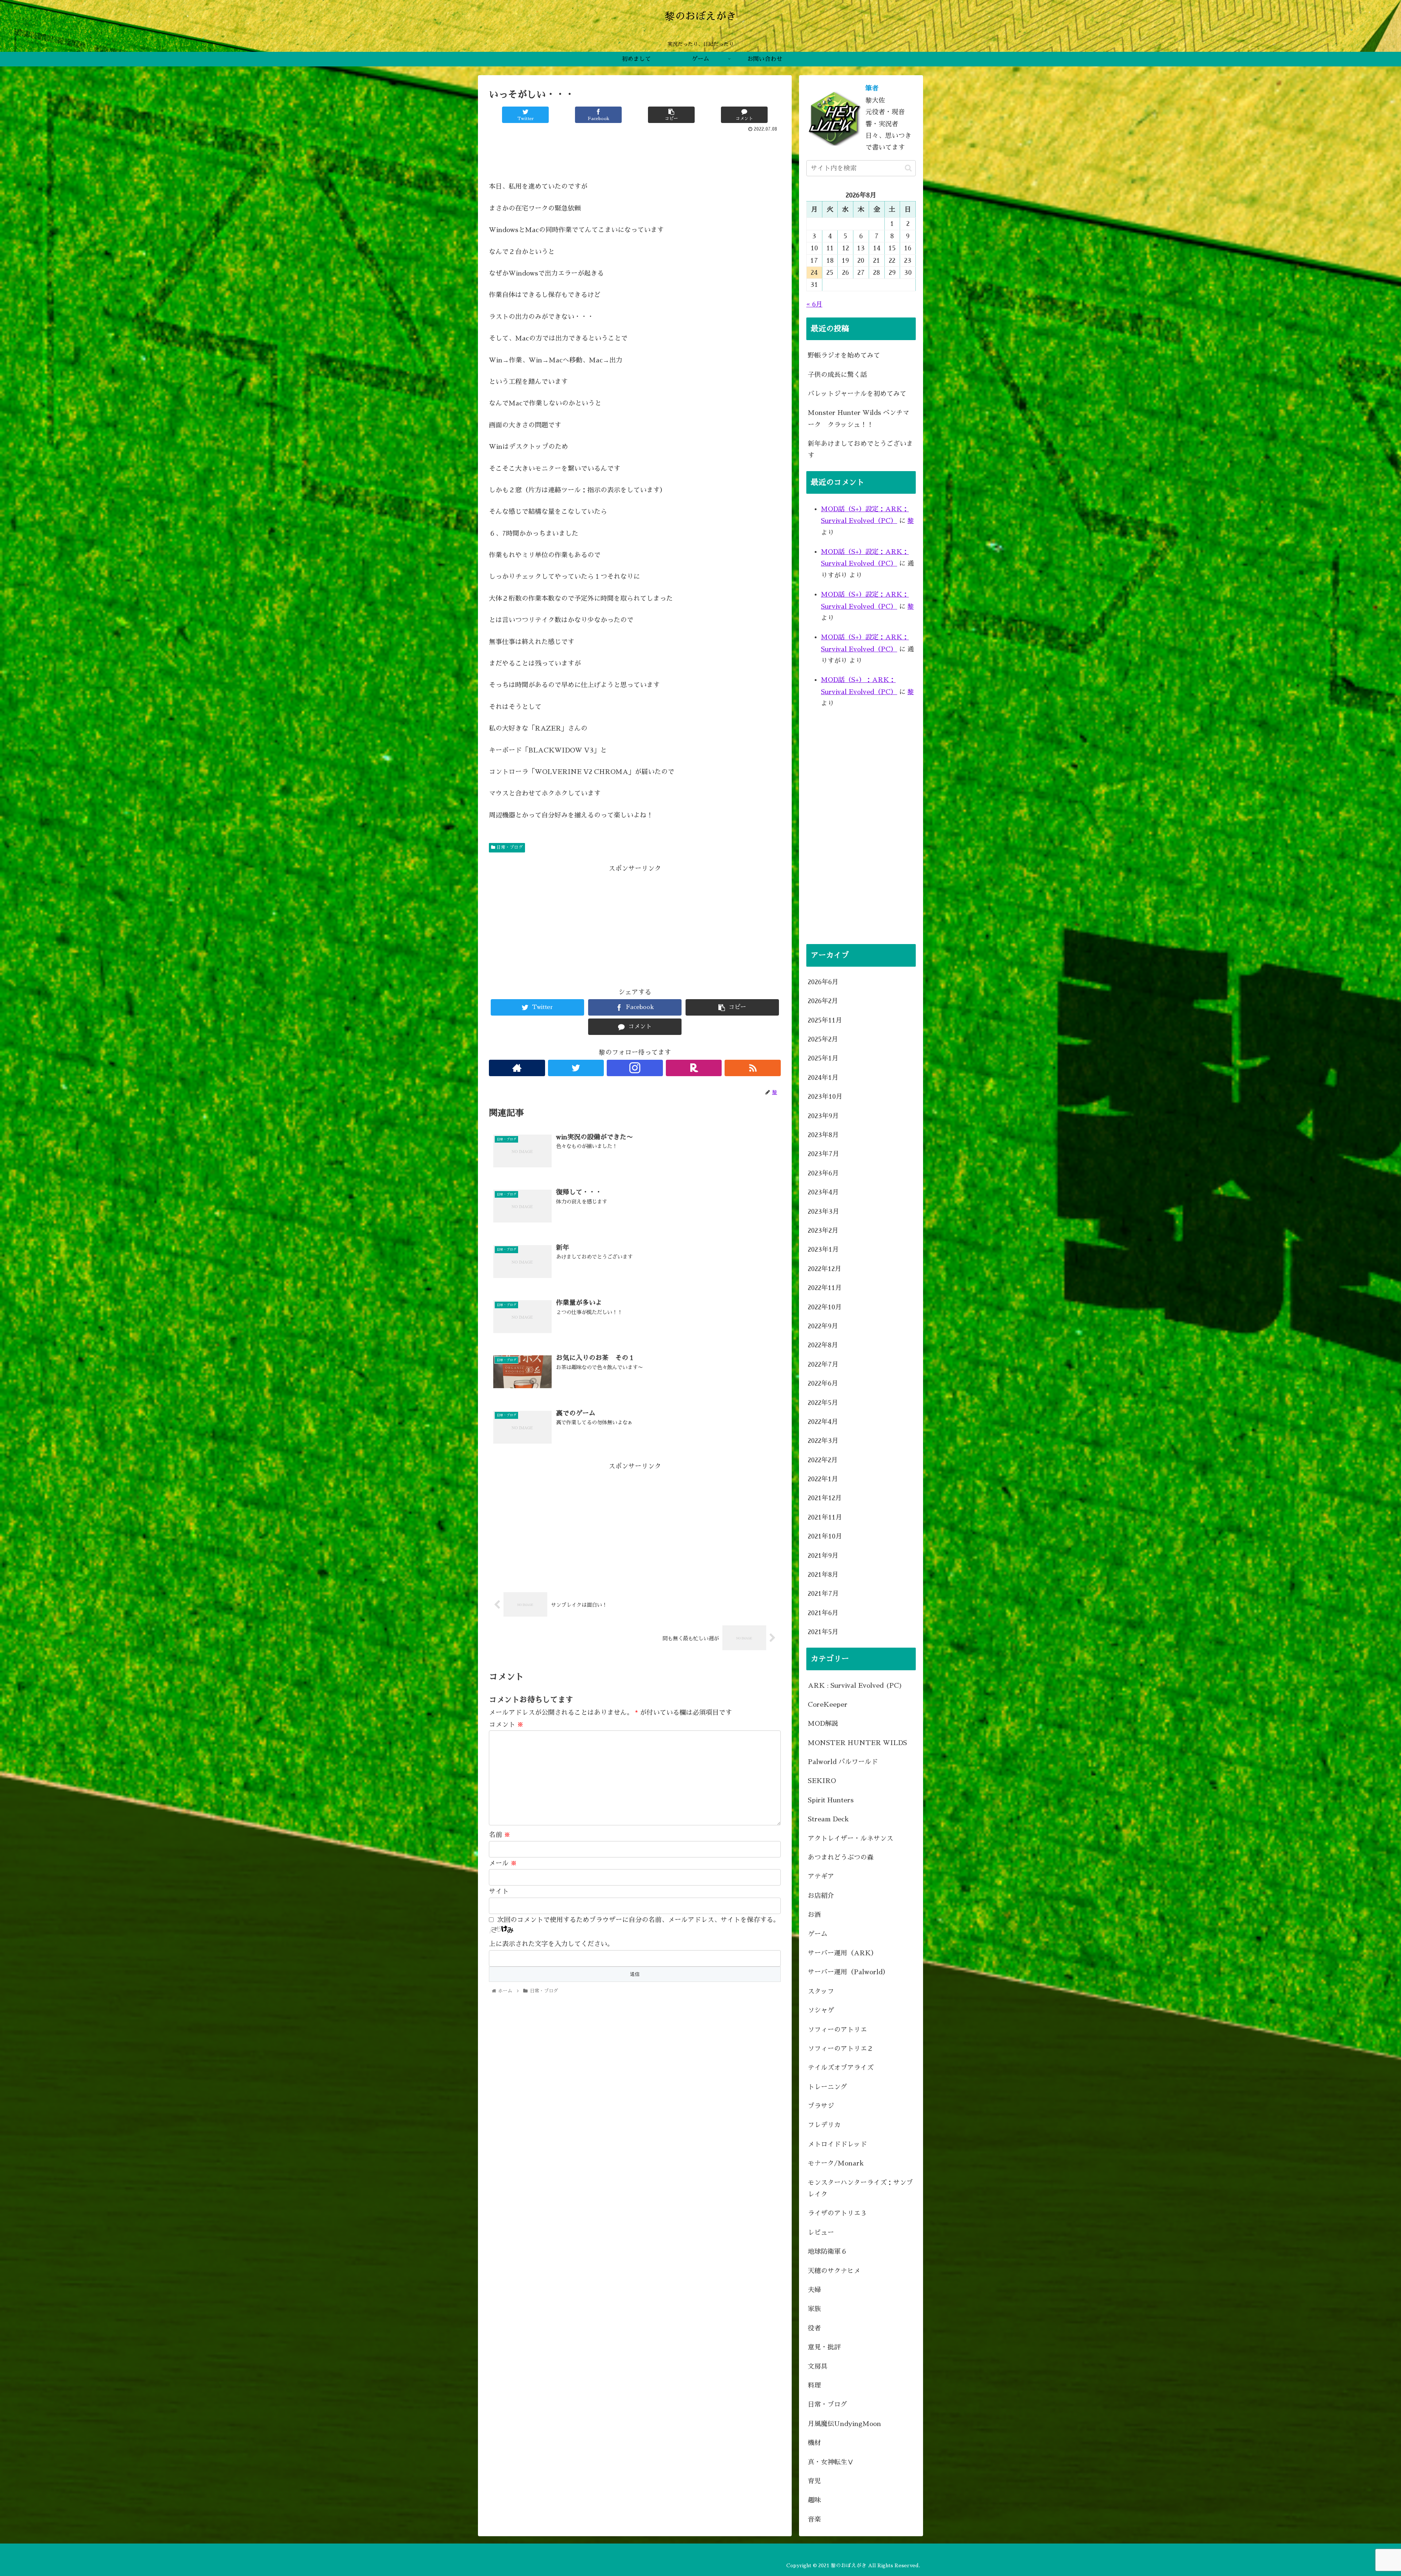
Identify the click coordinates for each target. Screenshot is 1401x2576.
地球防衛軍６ (827, 2252)
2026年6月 (823, 982)
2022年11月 (825, 1288)
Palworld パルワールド (843, 1762)
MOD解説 (823, 1724)
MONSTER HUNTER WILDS (857, 1743)
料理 (814, 2386)
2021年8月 (823, 1575)
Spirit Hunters (831, 1800)
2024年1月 (823, 1078)
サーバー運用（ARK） (843, 1953)
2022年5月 (823, 1403)
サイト (499, 1891)
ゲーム (818, 1934)
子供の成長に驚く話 (837, 375)
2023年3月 (823, 1212)
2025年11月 (825, 1020)
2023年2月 (823, 1231)
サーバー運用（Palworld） (848, 1972)
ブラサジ (821, 2106)
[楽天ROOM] (694, 1068)
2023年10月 (825, 1097)
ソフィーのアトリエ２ (841, 2049)
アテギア (821, 1876)
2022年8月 (823, 1345)
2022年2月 (823, 1460)
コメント (506, 1725)
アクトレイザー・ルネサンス (850, 1838)
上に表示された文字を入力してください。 (551, 1944)
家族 (814, 2309)
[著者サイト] (517, 1068)
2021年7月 (823, 1594)
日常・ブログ (509, 847)
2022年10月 (825, 1307)
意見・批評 (824, 2347)
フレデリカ (824, 2125)
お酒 (814, 1915)
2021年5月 (823, 1632)
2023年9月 (823, 1116)
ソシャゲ (821, 2010)
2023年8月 (823, 1135)
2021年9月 (823, 1556)
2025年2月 (823, 1039)
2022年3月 (823, 1441)
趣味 (814, 2500)
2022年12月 (825, 1269)
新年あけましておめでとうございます (860, 450)
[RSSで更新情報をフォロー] (753, 1068)
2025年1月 (823, 1058)
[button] (908, 168)
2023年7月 (823, 1154)
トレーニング (827, 2087)
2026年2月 (823, 1001)
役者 (814, 2328)
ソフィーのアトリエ (837, 2030)
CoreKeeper (828, 1705)
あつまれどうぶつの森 (841, 1857)
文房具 (818, 2367)
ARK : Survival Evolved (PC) (855, 1686)
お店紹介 (821, 1896)
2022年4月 (823, 1422)
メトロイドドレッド (837, 2144)
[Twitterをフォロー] (576, 1068)
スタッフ (821, 1991)
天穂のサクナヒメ (834, 2271)
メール (503, 1863)
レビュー (821, 2233)
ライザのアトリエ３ (837, 2213)
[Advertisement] (635, 154)
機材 (814, 2443)
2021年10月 (825, 1536)
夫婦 (814, 2290)
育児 (814, 2481)
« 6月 (814, 304)
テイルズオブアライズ (841, 2068)
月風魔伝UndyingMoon (844, 2424)
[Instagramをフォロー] (635, 1068)
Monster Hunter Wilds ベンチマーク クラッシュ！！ (858, 419)
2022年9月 (823, 1326)
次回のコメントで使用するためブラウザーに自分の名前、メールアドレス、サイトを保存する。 (638, 1920)
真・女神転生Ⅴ (831, 2462)
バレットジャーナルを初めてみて (857, 394)
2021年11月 (825, 1517)
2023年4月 (823, 1192)
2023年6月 (823, 1173)
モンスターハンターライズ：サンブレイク (860, 2188)
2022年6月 (823, 1383)
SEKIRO (822, 1781)
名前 (500, 1835)
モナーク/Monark (836, 2163)
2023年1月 (823, 1250)
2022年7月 (823, 1364)
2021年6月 (823, 1613)
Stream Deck (828, 1819)
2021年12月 (825, 1498)
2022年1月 (823, 1479)
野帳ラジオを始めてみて (844, 355)
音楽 (814, 2519)
